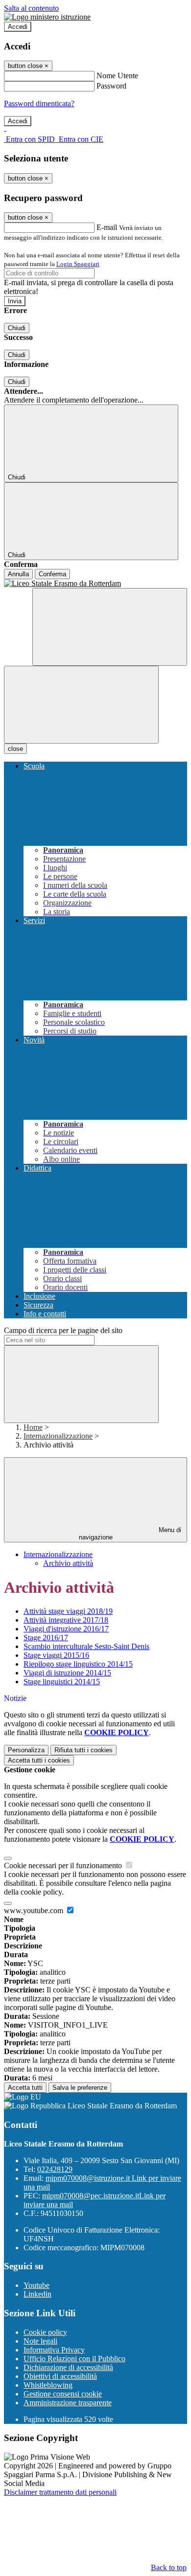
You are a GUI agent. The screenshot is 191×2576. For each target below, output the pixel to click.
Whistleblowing (48, 2385)
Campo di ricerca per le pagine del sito (63, 1330)
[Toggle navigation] (81, 705)
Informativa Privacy (54, 2350)
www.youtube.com (35, 1910)
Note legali (40, 2341)
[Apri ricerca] (110, 627)
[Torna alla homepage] (95, 584)
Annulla (18, 574)
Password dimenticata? (39, 103)
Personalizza (26, 1750)
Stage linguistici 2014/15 (62, 1682)
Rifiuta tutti (84, 1750)
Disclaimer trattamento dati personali (60, 2492)
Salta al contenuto (31, 8)
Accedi (18, 27)
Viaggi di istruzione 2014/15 (67, 1673)
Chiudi (17, 328)
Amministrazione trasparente (68, 2403)
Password (111, 86)
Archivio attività (68, 1563)
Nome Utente (117, 76)
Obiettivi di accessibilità (60, 2376)
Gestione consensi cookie (63, 2394)
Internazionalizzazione (58, 1436)
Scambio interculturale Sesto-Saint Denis (86, 1646)
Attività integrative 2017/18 (66, 1620)
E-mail (107, 227)
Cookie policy (45, 2332)
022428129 (55, 2169)
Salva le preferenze (80, 2088)
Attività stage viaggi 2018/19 (68, 1611)
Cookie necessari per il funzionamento (64, 1865)
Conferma (52, 574)
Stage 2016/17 (46, 1638)
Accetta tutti (39, 1760)
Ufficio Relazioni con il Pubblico (74, 2359)
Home (33, 1427)
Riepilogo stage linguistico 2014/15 (78, 1664)
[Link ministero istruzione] (47, 17)
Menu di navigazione (130, 1534)
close (15, 749)
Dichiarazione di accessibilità (68, 2367)
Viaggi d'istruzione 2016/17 (66, 1629)
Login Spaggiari (78, 264)
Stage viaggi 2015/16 (56, 1655)
